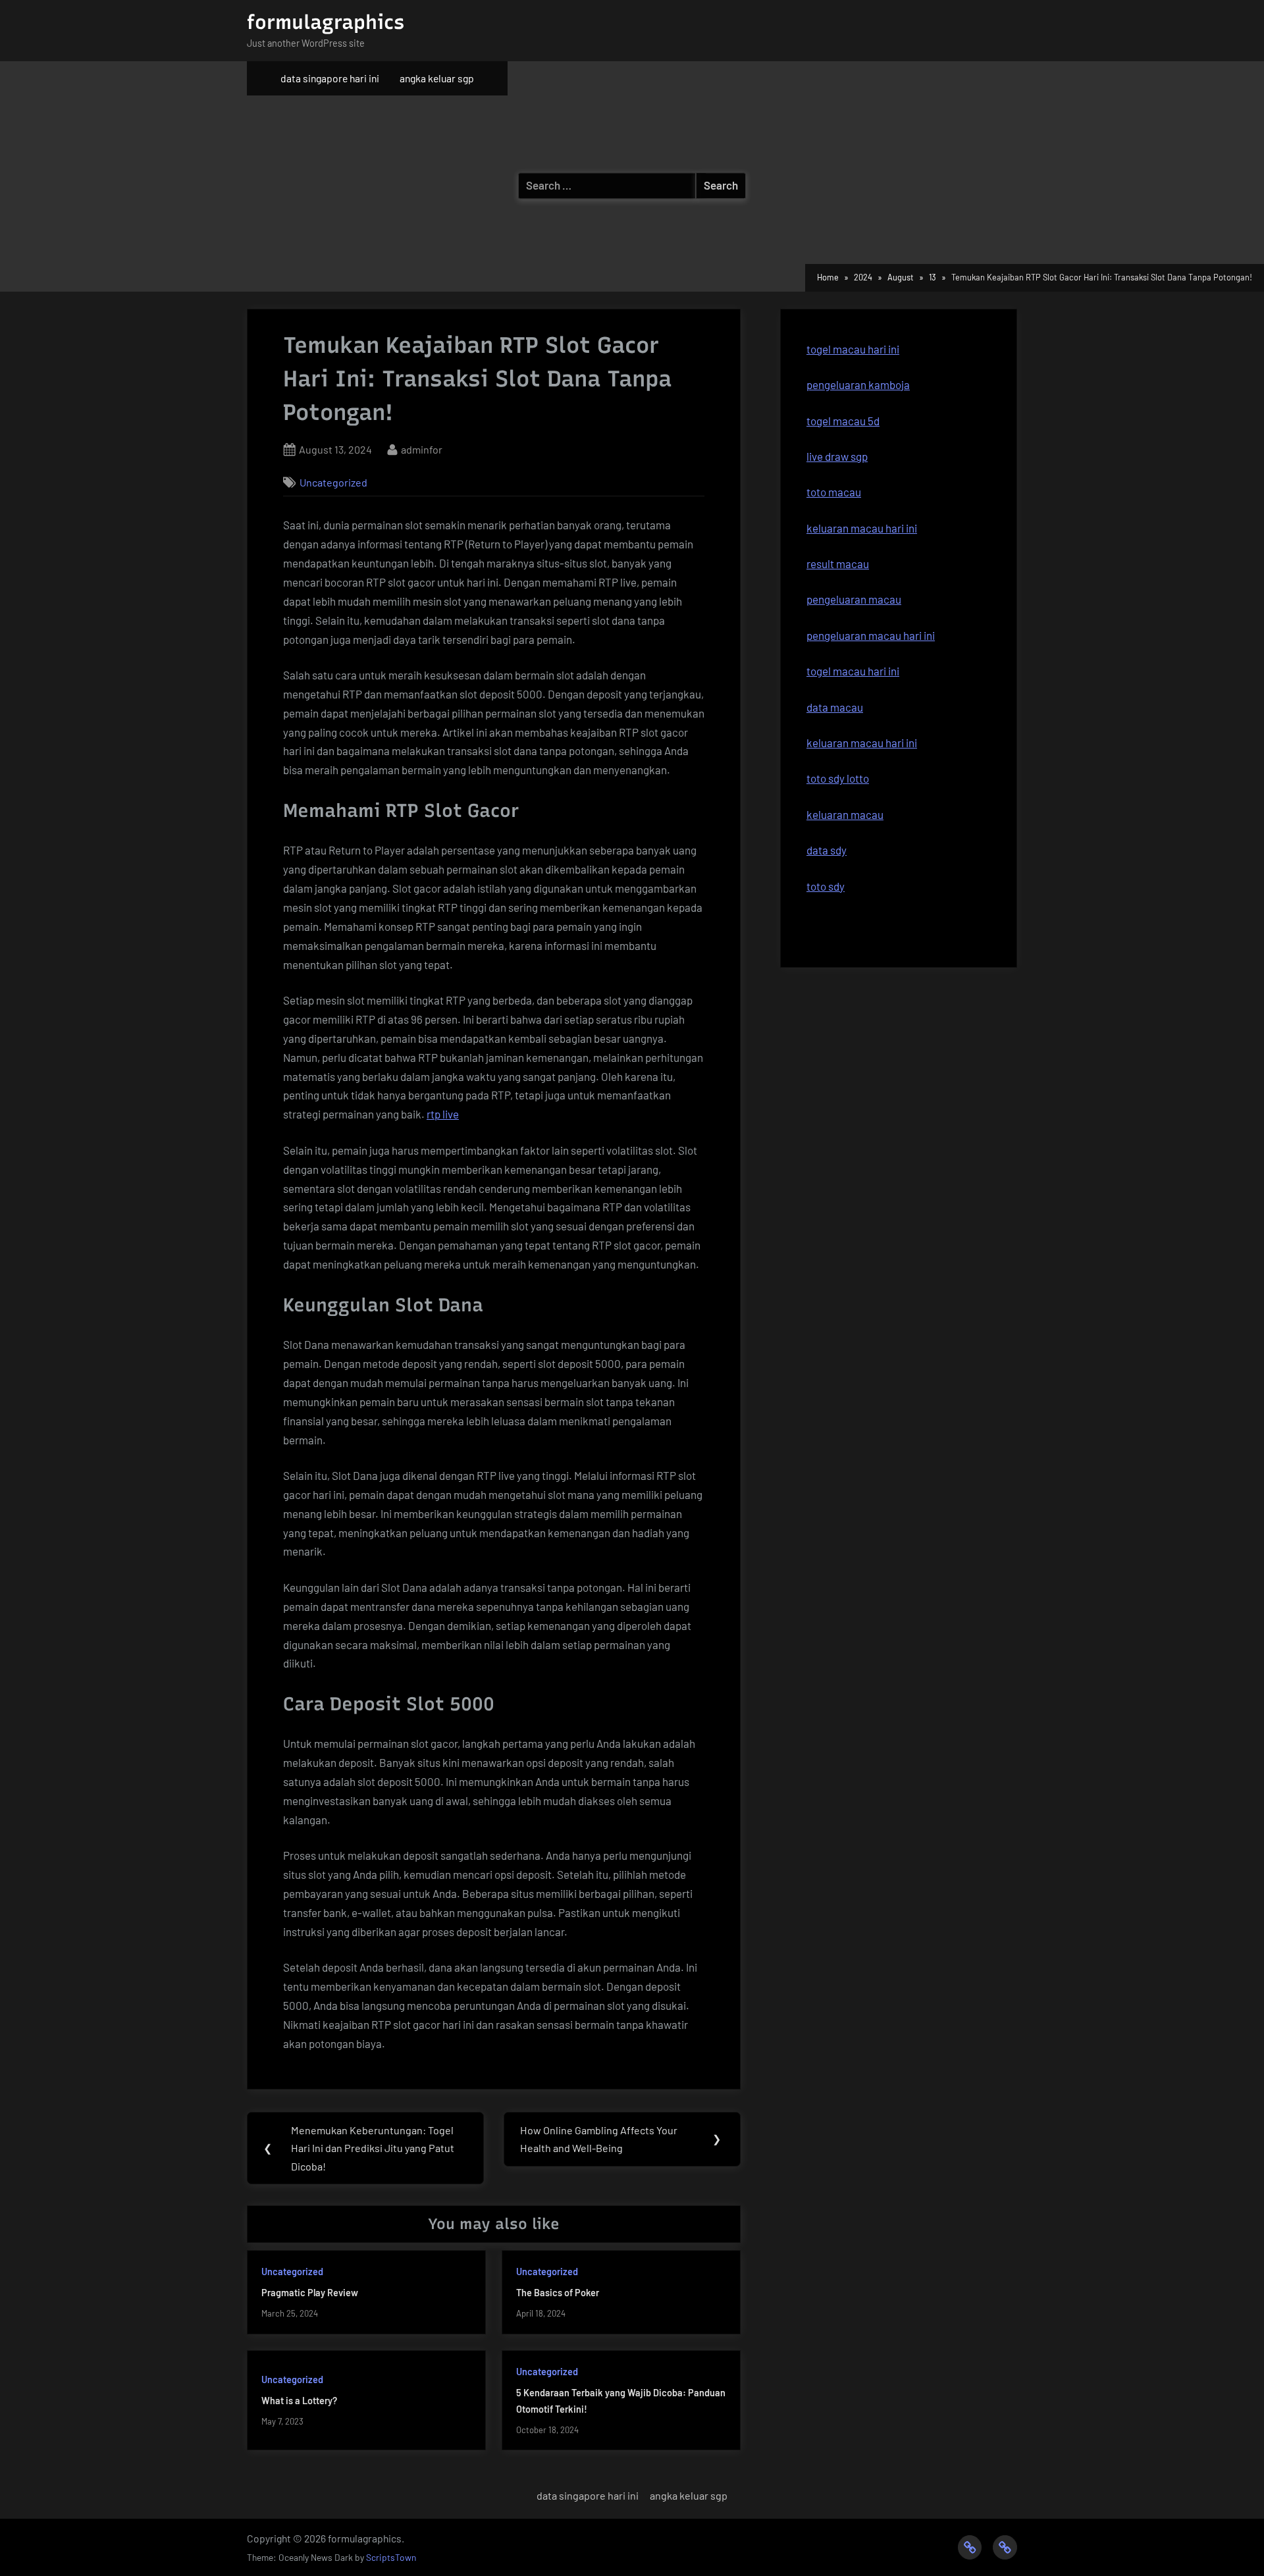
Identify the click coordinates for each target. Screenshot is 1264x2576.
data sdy (827, 850)
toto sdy (826, 886)
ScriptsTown (391, 2557)
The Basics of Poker (558, 2293)
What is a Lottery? (299, 2401)
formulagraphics (326, 22)
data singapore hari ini (330, 78)
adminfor (422, 449)
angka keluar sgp (437, 78)
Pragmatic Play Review (310, 2293)
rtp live (443, 1114)
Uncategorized (333, 482)
